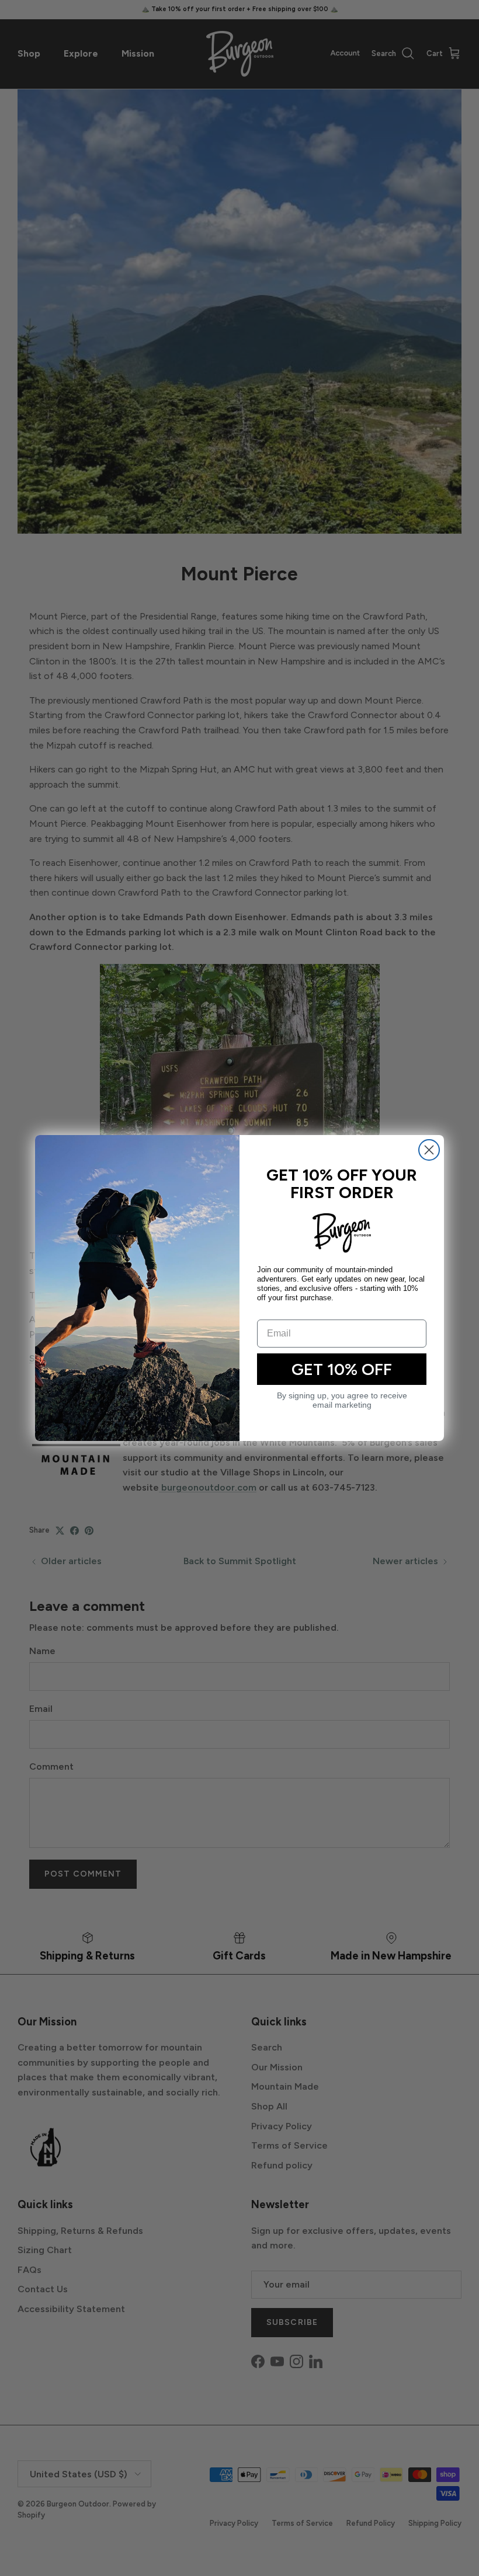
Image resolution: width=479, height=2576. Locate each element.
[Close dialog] (429, 1150)
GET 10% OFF (342, 1369)
